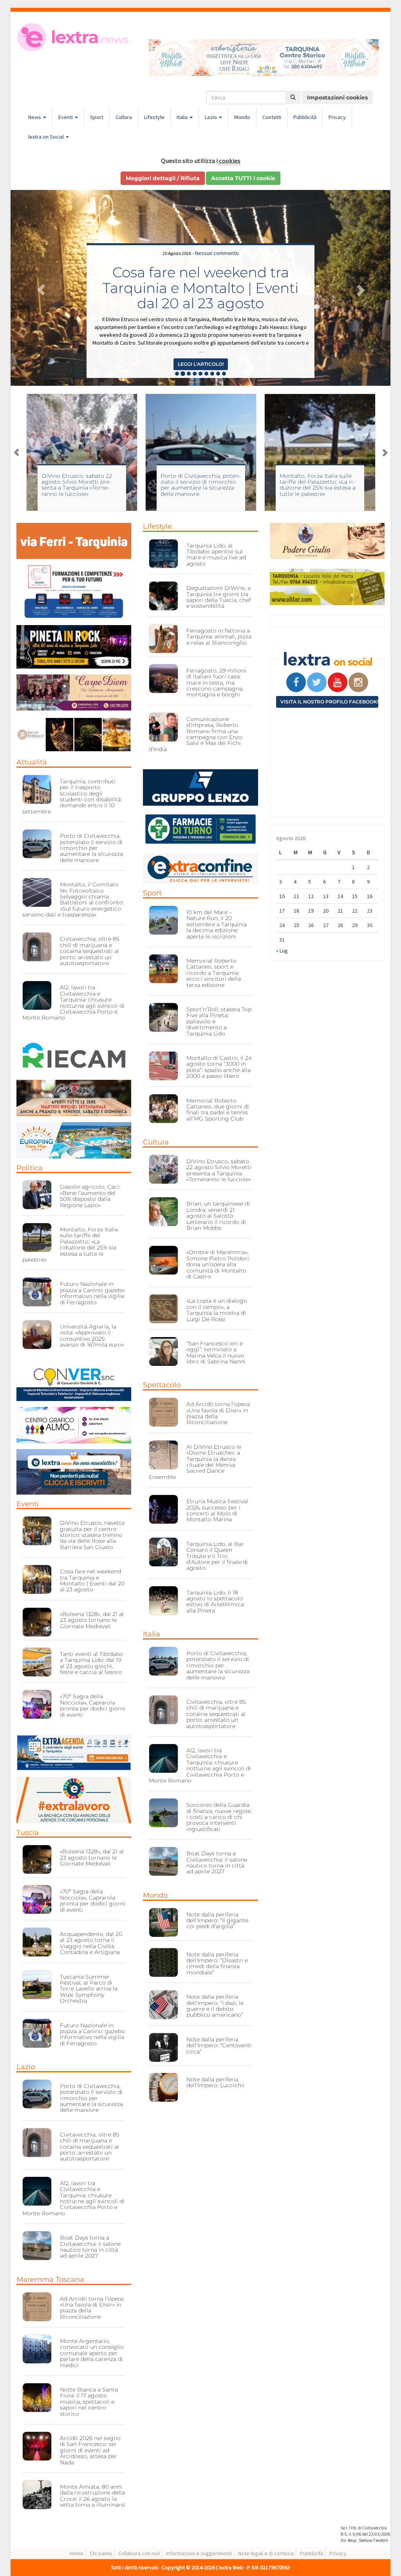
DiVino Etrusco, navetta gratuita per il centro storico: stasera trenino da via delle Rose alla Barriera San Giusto (92, 1535)
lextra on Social (47, 137)
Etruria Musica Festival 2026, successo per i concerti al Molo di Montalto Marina (217, 1510)
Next (385, 452)
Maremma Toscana (50, 2280)
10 (282, 896)
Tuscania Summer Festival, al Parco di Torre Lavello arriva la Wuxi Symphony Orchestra (89, 1989)
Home (77, 2553)
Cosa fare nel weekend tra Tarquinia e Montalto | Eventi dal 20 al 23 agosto (92, 1580)
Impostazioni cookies (337, 98)
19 (311, 911)
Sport (97, 117)
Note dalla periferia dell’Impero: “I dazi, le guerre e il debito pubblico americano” (215, 2006)
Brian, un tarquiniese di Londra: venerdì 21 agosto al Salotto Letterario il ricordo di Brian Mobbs (218, 1216)
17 (282, 911)
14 (340, 896)
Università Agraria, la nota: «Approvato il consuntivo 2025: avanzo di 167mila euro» (92, 1336)
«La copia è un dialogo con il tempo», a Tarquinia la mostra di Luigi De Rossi (217, 1310)
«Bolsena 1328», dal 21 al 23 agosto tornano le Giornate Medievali (92, 1620)
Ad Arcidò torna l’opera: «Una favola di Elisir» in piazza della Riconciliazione (92, 2308)
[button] (39, 288)
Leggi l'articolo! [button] (201, 364)
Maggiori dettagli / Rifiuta (163, 178)
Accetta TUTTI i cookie (243, 178)
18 (296, 911)
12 (311, 896)
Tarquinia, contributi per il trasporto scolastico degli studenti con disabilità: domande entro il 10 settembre (72, 796)
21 (340, 911)
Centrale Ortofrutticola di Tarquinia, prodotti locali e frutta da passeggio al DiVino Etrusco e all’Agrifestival (200, 280)
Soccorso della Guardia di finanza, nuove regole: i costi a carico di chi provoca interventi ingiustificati (219, 1817)
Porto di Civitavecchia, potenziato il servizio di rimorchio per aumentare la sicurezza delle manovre (82, 485)
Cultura (124, 117)
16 (370, 896)
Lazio (211, 117)
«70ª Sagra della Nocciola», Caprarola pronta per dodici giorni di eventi (93, 1705)
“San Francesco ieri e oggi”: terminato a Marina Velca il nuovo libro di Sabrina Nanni (216, 1352)
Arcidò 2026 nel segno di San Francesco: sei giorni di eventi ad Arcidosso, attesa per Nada (90, 2450)
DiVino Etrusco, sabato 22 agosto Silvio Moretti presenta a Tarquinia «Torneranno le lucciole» (219, 1170)
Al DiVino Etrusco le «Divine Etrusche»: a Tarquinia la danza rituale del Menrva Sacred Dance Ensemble (195, 1462)
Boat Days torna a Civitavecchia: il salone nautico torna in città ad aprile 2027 (90, 2247)
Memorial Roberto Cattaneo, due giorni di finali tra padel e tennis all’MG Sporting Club (218, 1110)
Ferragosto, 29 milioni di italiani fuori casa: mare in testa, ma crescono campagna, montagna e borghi (216, 683)
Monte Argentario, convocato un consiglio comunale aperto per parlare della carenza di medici (92, 2353)
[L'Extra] (74, 37)
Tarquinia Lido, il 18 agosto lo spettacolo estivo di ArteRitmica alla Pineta (215, 1602)
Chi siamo (101, 2553)
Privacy (337, 117)
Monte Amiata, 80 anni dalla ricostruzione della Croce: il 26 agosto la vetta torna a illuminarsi (93, 2496)
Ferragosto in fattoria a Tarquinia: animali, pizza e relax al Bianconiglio (219, 637)
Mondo (242, 117)
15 (355, 896)
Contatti (272, 117)
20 (326, 911)
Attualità (32, 762)
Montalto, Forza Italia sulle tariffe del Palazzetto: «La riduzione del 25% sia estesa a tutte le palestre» (199, 485)
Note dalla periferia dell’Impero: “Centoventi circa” (219, 2045)
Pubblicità (305, 117)
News (35, 117)
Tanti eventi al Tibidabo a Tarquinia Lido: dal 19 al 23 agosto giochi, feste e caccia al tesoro (91, 1663)
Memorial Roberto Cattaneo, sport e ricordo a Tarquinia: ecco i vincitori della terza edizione (214, 973)
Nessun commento (217, 237)
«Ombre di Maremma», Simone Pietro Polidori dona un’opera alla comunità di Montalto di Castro (218, 1264)
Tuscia (28, 1833)
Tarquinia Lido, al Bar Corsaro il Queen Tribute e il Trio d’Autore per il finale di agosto (217, 1556)
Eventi (66, 117)
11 (296, 896)
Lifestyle (154, 117)
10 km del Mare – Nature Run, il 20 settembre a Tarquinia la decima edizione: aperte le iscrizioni (217, 924)
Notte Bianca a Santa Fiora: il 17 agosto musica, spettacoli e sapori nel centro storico (89, 2402)
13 (326, 896)
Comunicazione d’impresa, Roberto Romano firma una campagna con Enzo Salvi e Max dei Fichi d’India (196, 734)
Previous (16, 452)
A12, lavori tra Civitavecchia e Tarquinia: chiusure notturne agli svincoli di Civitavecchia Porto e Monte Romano (73, 1002)
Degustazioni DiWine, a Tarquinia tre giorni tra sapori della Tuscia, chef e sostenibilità (219, 597)
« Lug (282, 951)
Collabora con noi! (139, 2553)
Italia (183, 117)
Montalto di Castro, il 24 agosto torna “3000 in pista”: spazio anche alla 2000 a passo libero (219, 1067)
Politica (30, 1168)
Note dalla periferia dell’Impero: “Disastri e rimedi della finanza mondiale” (217, 1963)
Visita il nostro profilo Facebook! (329, 702)
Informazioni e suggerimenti (199, 2553)
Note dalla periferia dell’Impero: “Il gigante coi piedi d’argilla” (217, 1921)
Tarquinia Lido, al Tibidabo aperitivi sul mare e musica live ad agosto (216, 555)
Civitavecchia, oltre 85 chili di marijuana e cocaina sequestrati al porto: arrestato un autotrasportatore (90, 951)
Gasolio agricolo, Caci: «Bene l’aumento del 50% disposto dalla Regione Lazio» (90, 1196)
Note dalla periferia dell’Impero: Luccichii (215, 2082)
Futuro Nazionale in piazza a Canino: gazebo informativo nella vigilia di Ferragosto (92, 1293)
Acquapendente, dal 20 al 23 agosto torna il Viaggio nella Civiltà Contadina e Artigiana (91, 1943)
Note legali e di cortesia (266, 2553)
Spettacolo (162, 1385)
